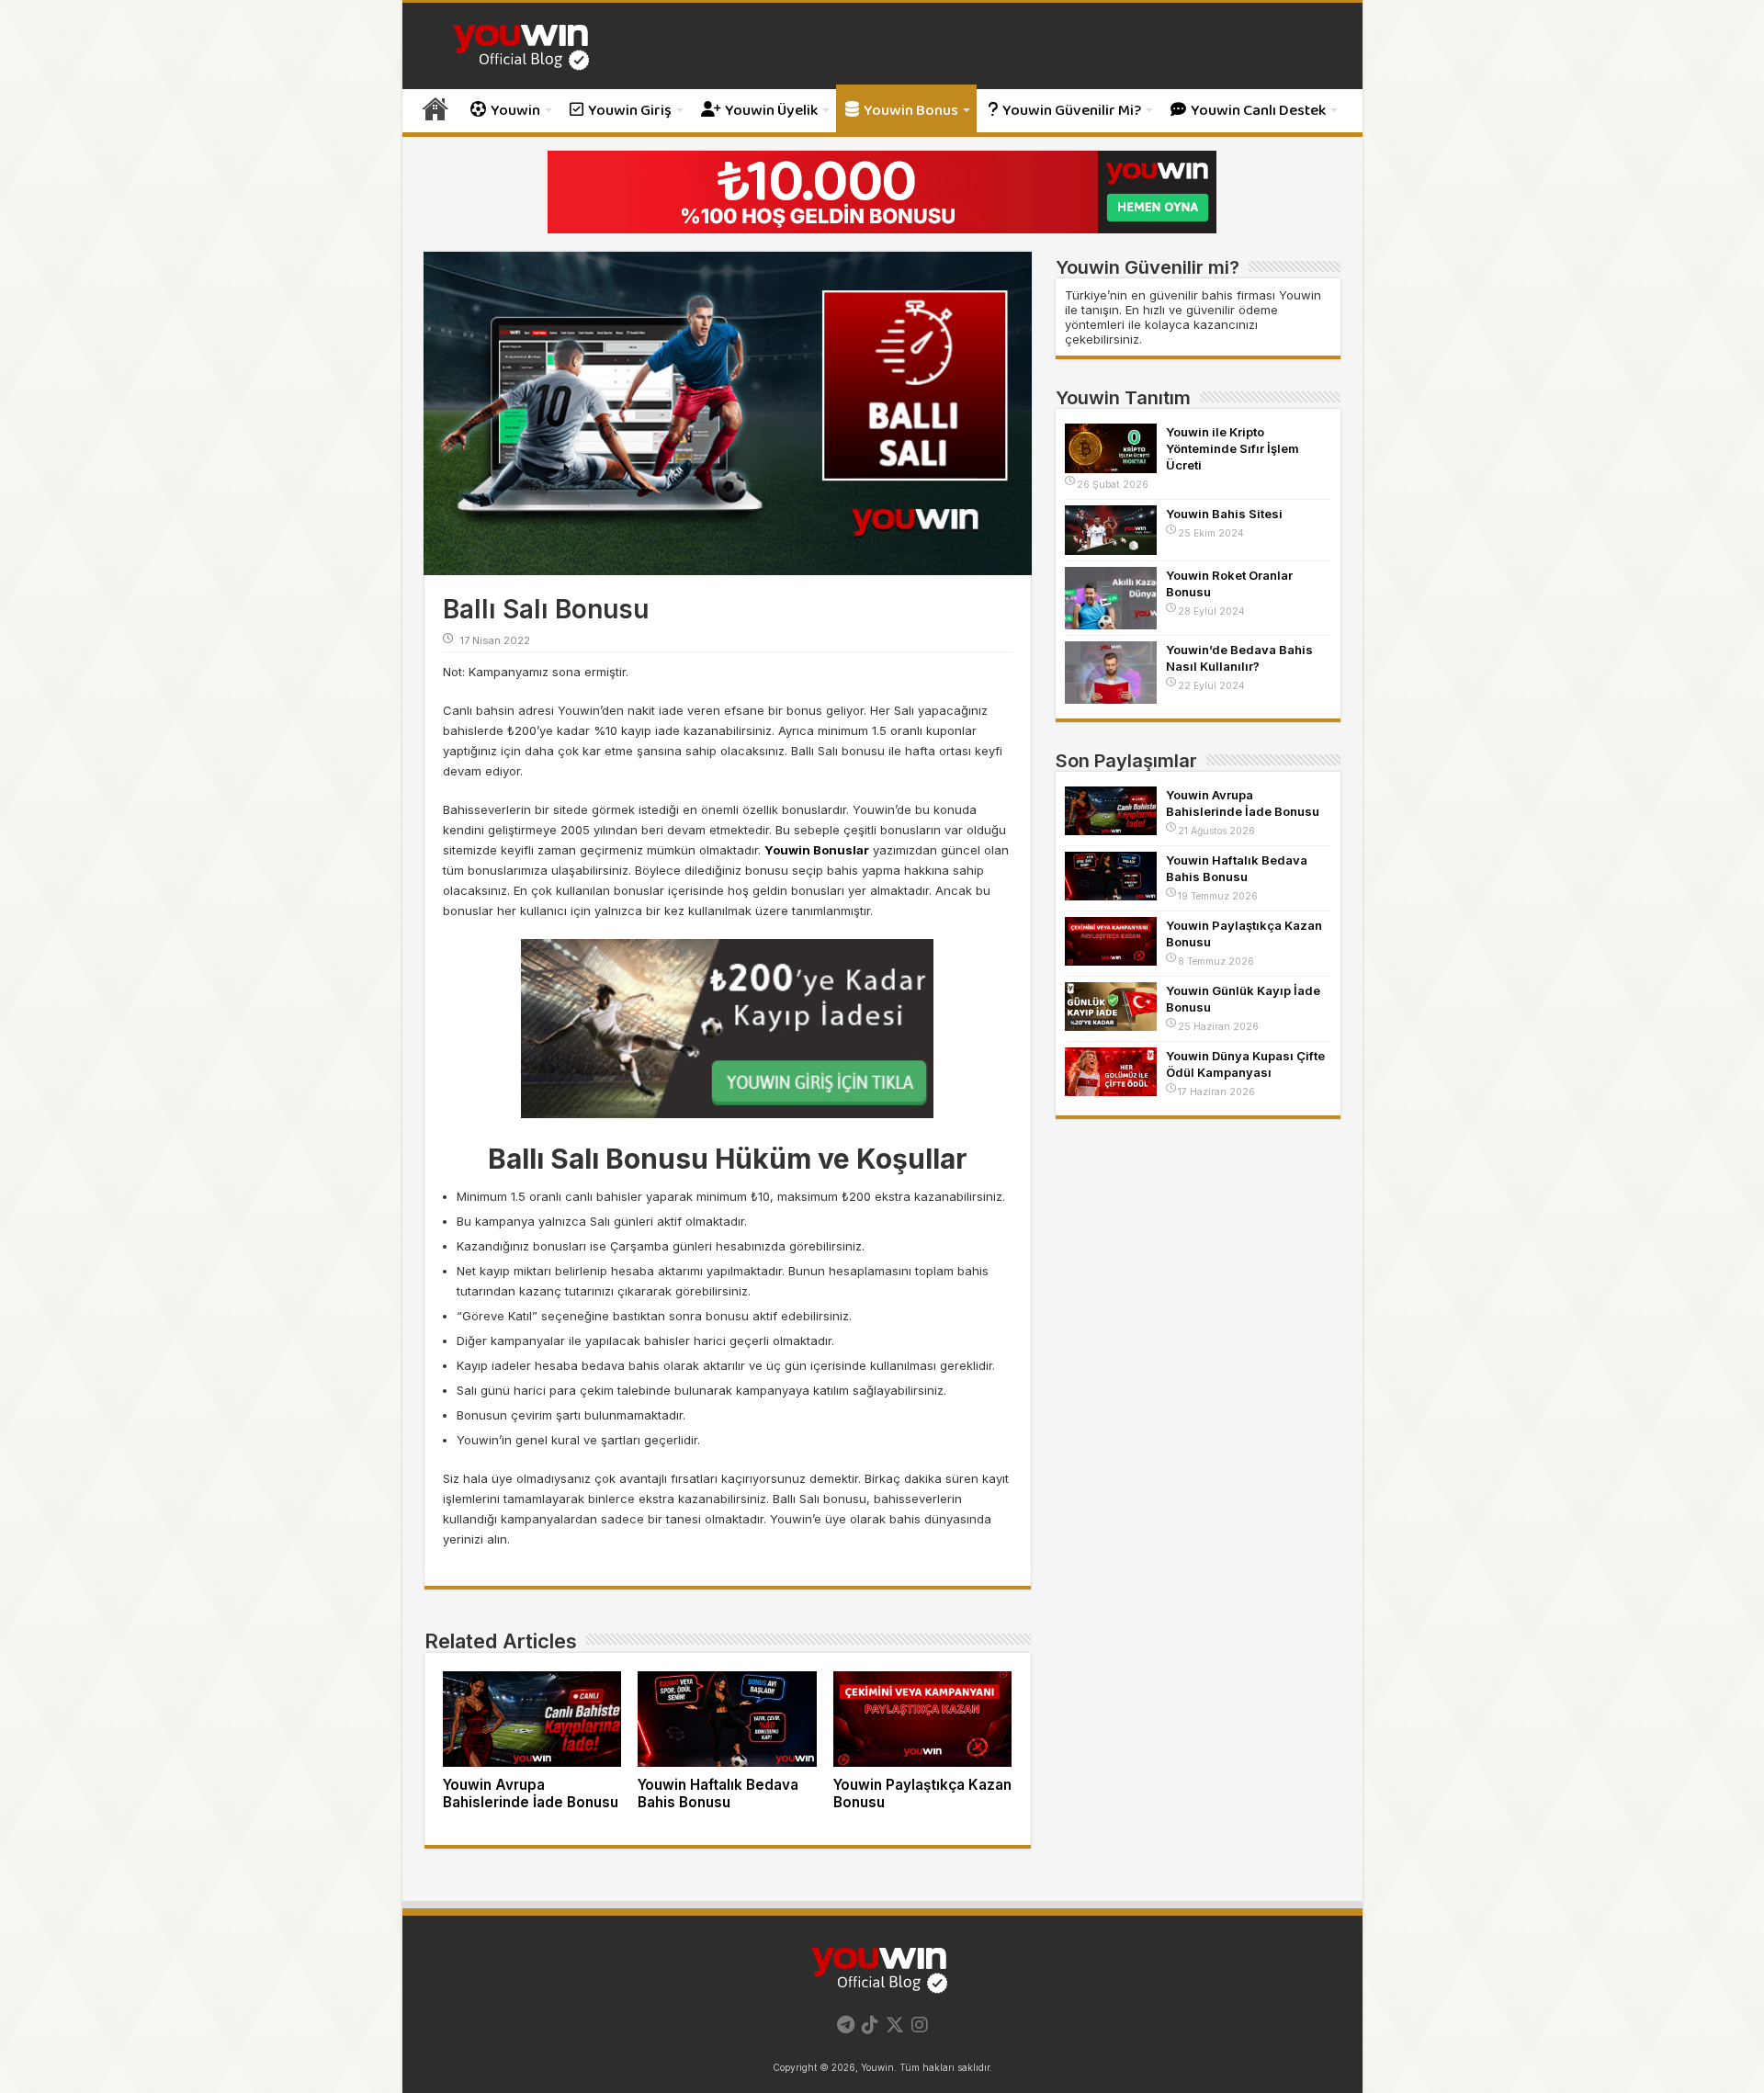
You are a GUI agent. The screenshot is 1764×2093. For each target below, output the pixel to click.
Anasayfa (435, 108)
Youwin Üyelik (771, 111)
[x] (895, 2025)
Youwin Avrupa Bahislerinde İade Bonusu (531, 1793)
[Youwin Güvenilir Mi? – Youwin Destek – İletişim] (524, 45)
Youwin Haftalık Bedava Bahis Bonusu (718, 1793)
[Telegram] (846, 2025)
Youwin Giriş (630, 111)
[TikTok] (870, 2025)
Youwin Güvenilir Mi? (1072, 111)
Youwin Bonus (911, 111)
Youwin (515, 111)
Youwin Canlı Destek (1258, 111)
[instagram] (920, 2025)
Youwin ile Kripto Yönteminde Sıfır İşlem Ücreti (1233, 448)
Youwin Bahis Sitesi (1224, 514)
